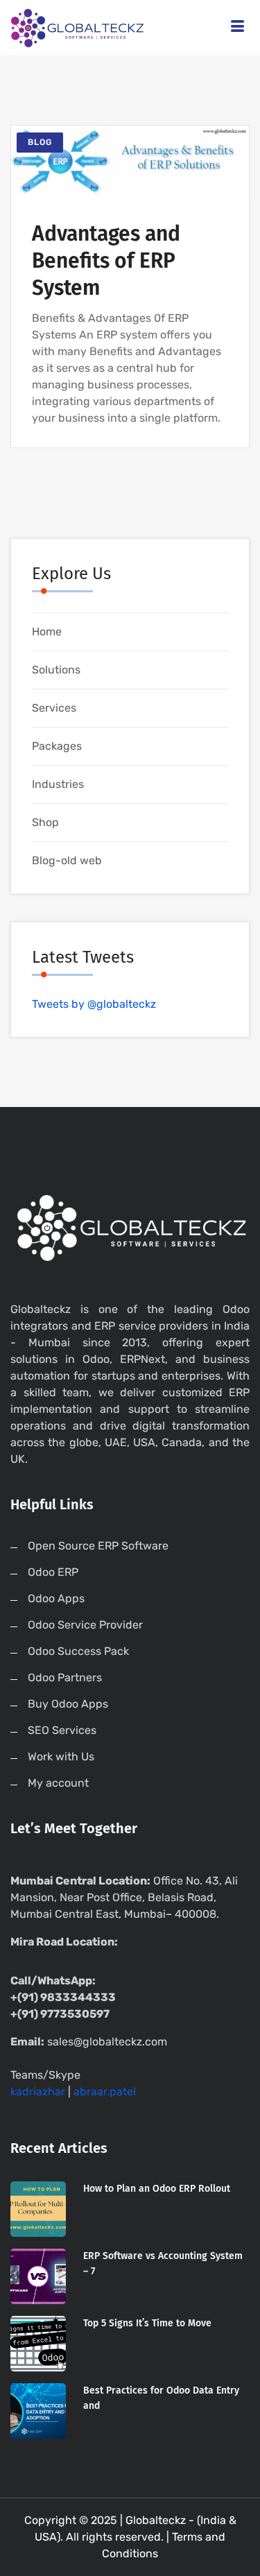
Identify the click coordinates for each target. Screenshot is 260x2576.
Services (54, 708)
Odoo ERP (53, 1572)
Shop (45, 822)
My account (58, 1783)
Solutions (56, 670)
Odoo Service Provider (85, 1625)
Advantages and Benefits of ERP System (106, 261)
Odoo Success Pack (78, 1651)
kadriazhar (38, 2092)
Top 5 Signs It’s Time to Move (147, 2323)
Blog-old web (67, 860)
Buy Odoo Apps (68, 1704)
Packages (57, 746)
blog (40, 142)
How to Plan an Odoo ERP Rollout (157, 2189)
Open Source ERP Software (98, 1546)
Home (47, 632)
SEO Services (62, 1730)
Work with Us (61, 1757)
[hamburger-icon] (237, 28)
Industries (58, 784)
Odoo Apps (56, 1598)
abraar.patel (105, 2092)
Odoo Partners (65, 1677)
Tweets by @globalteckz (94, 1004)
